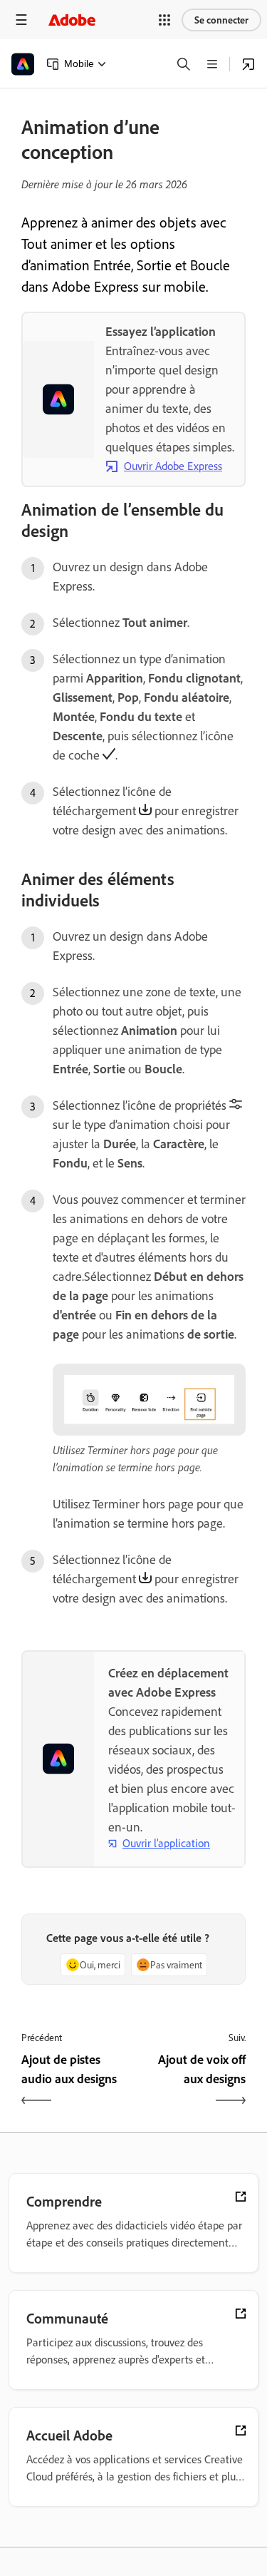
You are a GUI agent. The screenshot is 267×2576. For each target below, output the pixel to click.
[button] (164, 20)
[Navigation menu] (21, 20)
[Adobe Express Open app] (248, 64)
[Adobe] (72, 20)
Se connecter (221, 20)
